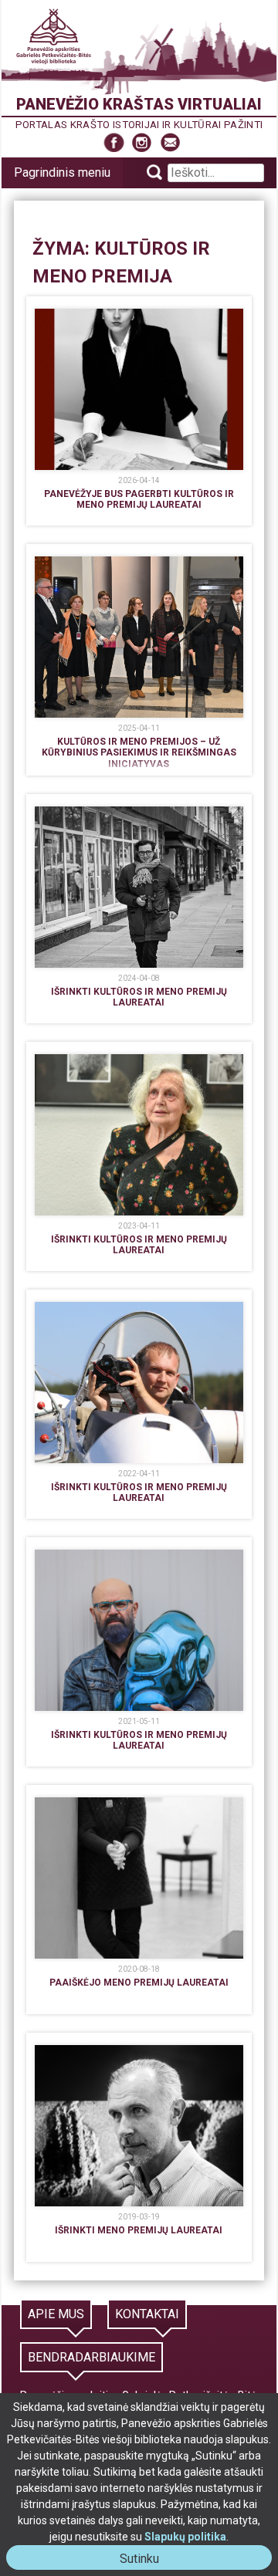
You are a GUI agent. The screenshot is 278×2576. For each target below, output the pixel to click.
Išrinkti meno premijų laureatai (139, 2230)
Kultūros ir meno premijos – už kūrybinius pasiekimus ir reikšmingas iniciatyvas (139, 753)
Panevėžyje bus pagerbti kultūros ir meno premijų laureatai (139, 499)
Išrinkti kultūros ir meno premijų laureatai (139, 997)
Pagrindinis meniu (62, 172)
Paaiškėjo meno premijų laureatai (139, 1983)
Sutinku (146, 2560)
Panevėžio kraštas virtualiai (139, 104)
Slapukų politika (185, 2537)
